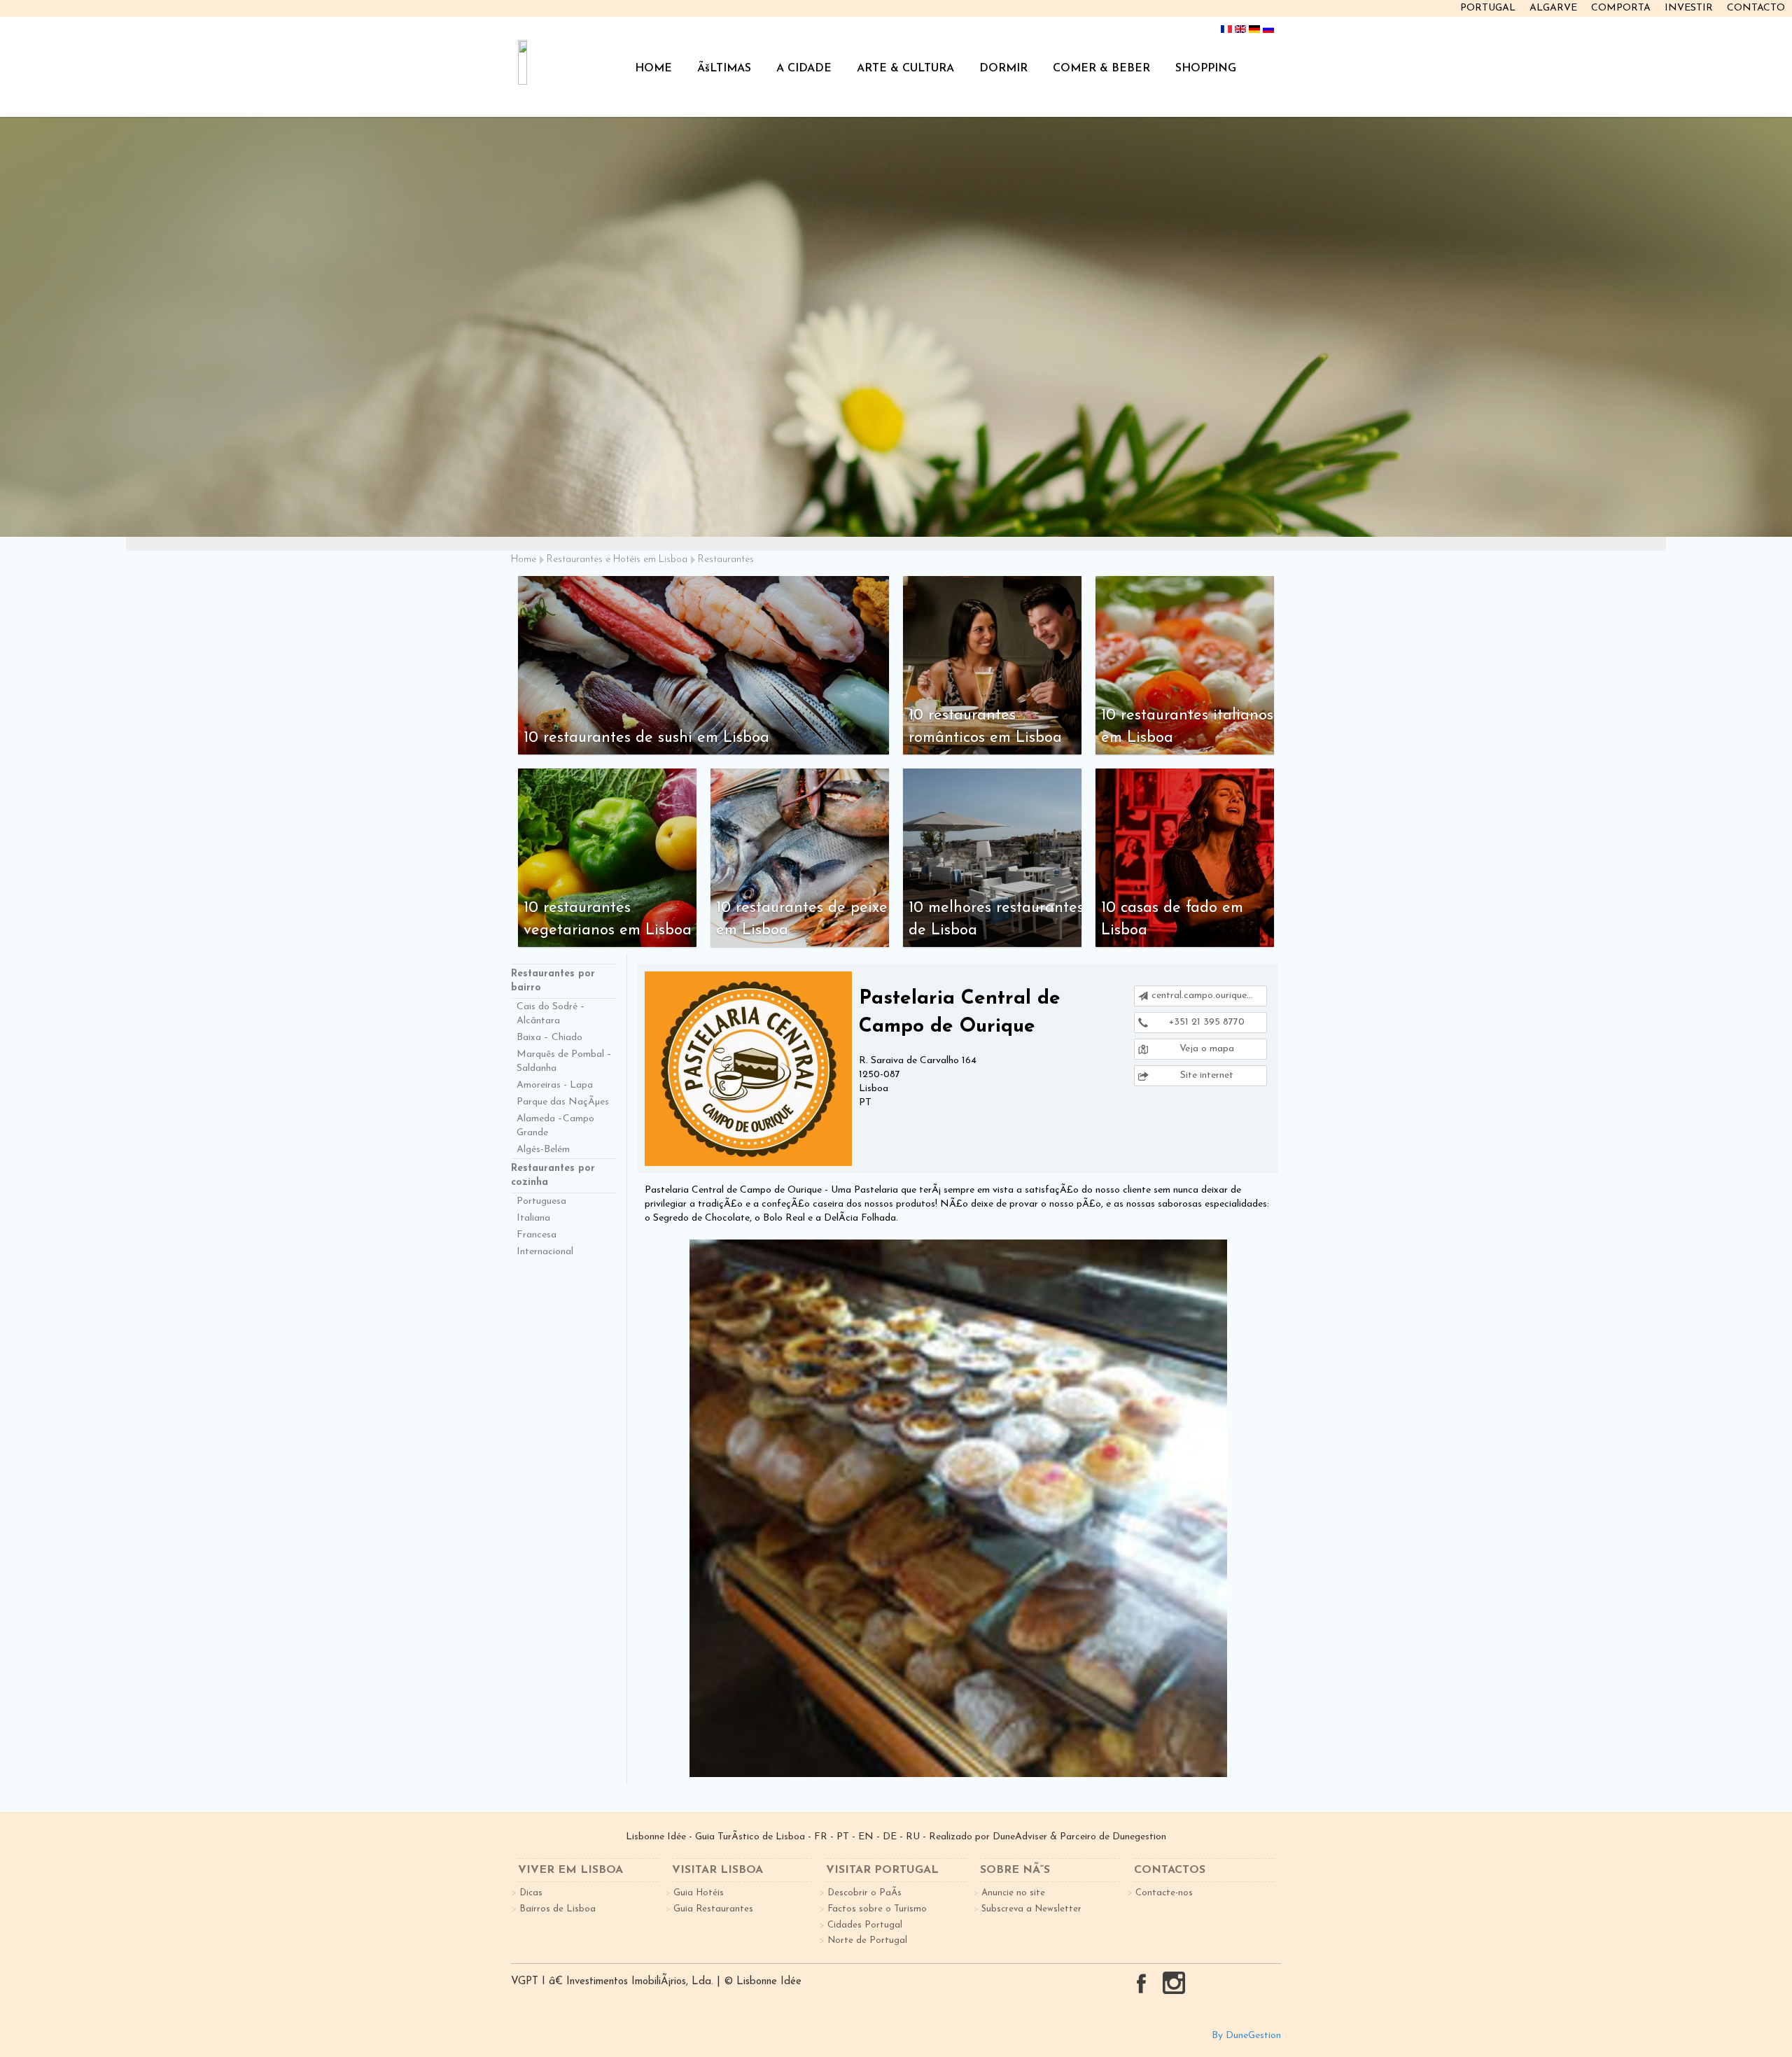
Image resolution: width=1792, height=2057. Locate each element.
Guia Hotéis (699, 1893)
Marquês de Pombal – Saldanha (564, 1061)
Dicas (531, 1893)
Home (524, 560)
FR (821, 1837)
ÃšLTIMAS (724, 69)
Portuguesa (541, 1201)
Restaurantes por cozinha (553, 1175)
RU (913, 1837)
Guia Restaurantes (713, 1909)
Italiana (533, 1218)
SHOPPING (1206, 69)
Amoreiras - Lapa (555, 1085)
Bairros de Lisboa (558, 1909)
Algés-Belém (543, 1150)
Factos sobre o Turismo (877, 1909)
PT (843, 1837)
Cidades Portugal (865, 1925)
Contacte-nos (1164, 1893)
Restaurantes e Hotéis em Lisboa (617, 560)
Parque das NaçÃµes (563, 1102)
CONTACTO (1756, 8)
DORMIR (1003, 69)
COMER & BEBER (1101, 69)
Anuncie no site (1013, 1893)
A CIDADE (804, 69)
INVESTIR (1689, 8)
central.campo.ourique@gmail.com (1209, 996)
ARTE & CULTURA (905, 69)
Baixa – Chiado (549, 1038)
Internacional (545, 1252)
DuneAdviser (1020, 1837)
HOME (653, 69)
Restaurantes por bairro (553, 981)
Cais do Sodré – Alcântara (551, 1014)
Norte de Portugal (867, 1940)
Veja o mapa (1205, 1049)
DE (890, 1837)
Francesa (537, 1235)
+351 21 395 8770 (1205, 1022)
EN (866, 1837)
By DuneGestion (1246, 2036)
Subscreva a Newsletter (1031, 1909)
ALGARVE (1553, 8)
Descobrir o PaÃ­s (864, 1893)
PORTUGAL (1488, 8)
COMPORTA (1621, 8)
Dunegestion (1139, 1837)
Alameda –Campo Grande (555, 1126)
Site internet (1205, 1075)
